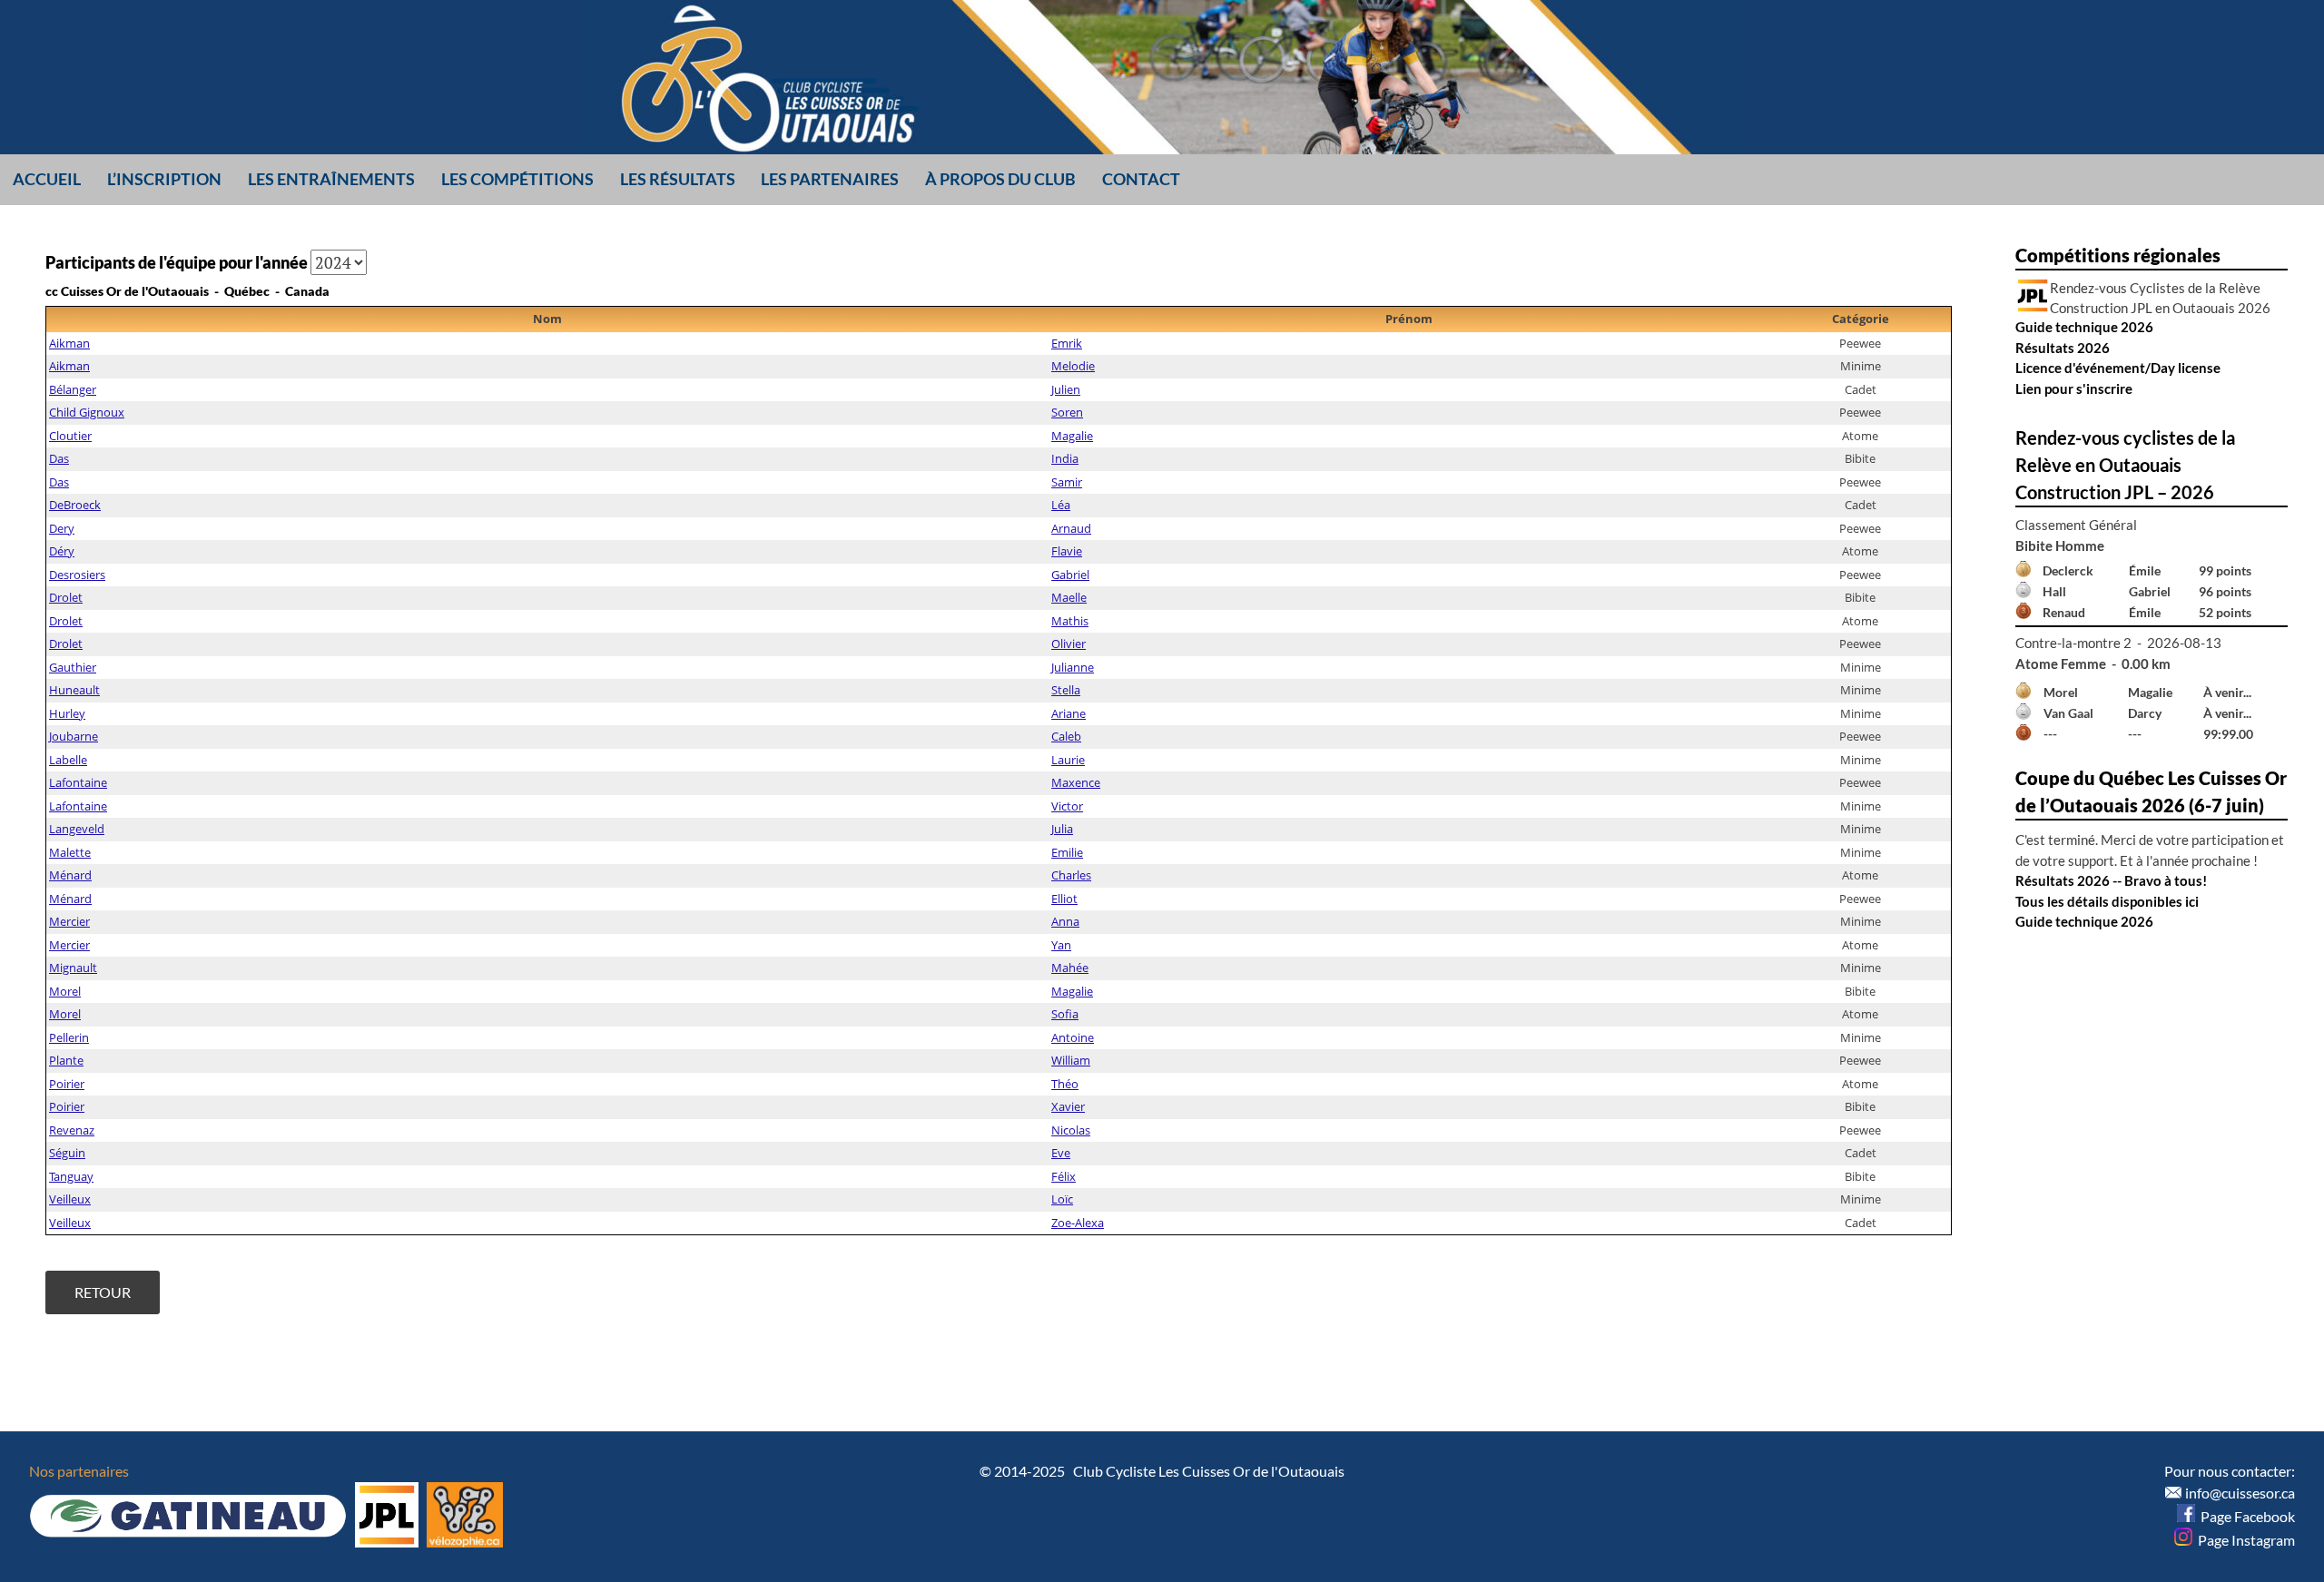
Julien (1066, 389)
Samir (1067, 482)
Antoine (1073, 1037)
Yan (1061, 945)
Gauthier (73, 667)
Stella (1066, 690)
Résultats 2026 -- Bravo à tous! (2111, 880)
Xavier (1068, 1106)
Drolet (66, 597)
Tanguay (71, 1176)
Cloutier (70, 436)
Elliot (1064, 899)
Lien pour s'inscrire (2074, 388)
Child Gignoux (87, 412)
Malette (70, 852)
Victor (1067, 806)
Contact (1141, 179)
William (1071, 1060)
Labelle (68, 760)
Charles (1071, 875)
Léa (1061, 505)
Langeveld (77, 829)
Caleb (1066, 736)
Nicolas (1071, 1130)
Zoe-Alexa (1078, 1223)
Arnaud (1071, 528)
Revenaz (72, 1130)
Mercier (69, 921)
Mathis (1070, 621)
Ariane (1068, 713)
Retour (103, 1292)
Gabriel (1070, 575)
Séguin (67, 1153)
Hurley (67, 713)
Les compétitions (517, 179)
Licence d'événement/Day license (2118, 368)
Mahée (1070, 968)
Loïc (1062, 1199)
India (1065, 458)
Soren (1067, 412)
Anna (1065, 921)
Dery (62, 528)
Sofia (1065, 1014)
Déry (62, 551)
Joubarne (74, 736)
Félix (1064, 1176)
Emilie (1067, 852)
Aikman (69, 343)
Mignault (73, 968)
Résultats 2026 (2063, 348)
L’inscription (164, 179)
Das (59, 458)
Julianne (1073, 667)
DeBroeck (75, 505)
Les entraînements (331, 179)
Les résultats (678, 179)
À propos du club (1000, 179)
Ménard (70, 875)
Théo (1065, 1084)
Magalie (1072, 436)
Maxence (1076, 782)
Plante (66, 1060)
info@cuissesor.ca (2240, 1493)
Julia (1062, 829)
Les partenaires (830, 179)
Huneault (74, 690)
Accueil (47, 179)
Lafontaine (78, 782)
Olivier (1068, 644)
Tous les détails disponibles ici (2107, 901)
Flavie (1067, 551)
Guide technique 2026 (2084, 327)
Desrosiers (77, 575)
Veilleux (70, 1199)
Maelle (1069, 597)
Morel (65, 991)
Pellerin (69, 1037)
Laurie (1068, 760)
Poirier (67, 1084)
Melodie (1073, 366)
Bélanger (73, 389)
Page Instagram (2244, 1540)
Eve (1061, 1153)
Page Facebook (2245, 1516)
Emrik (1067, 343)
